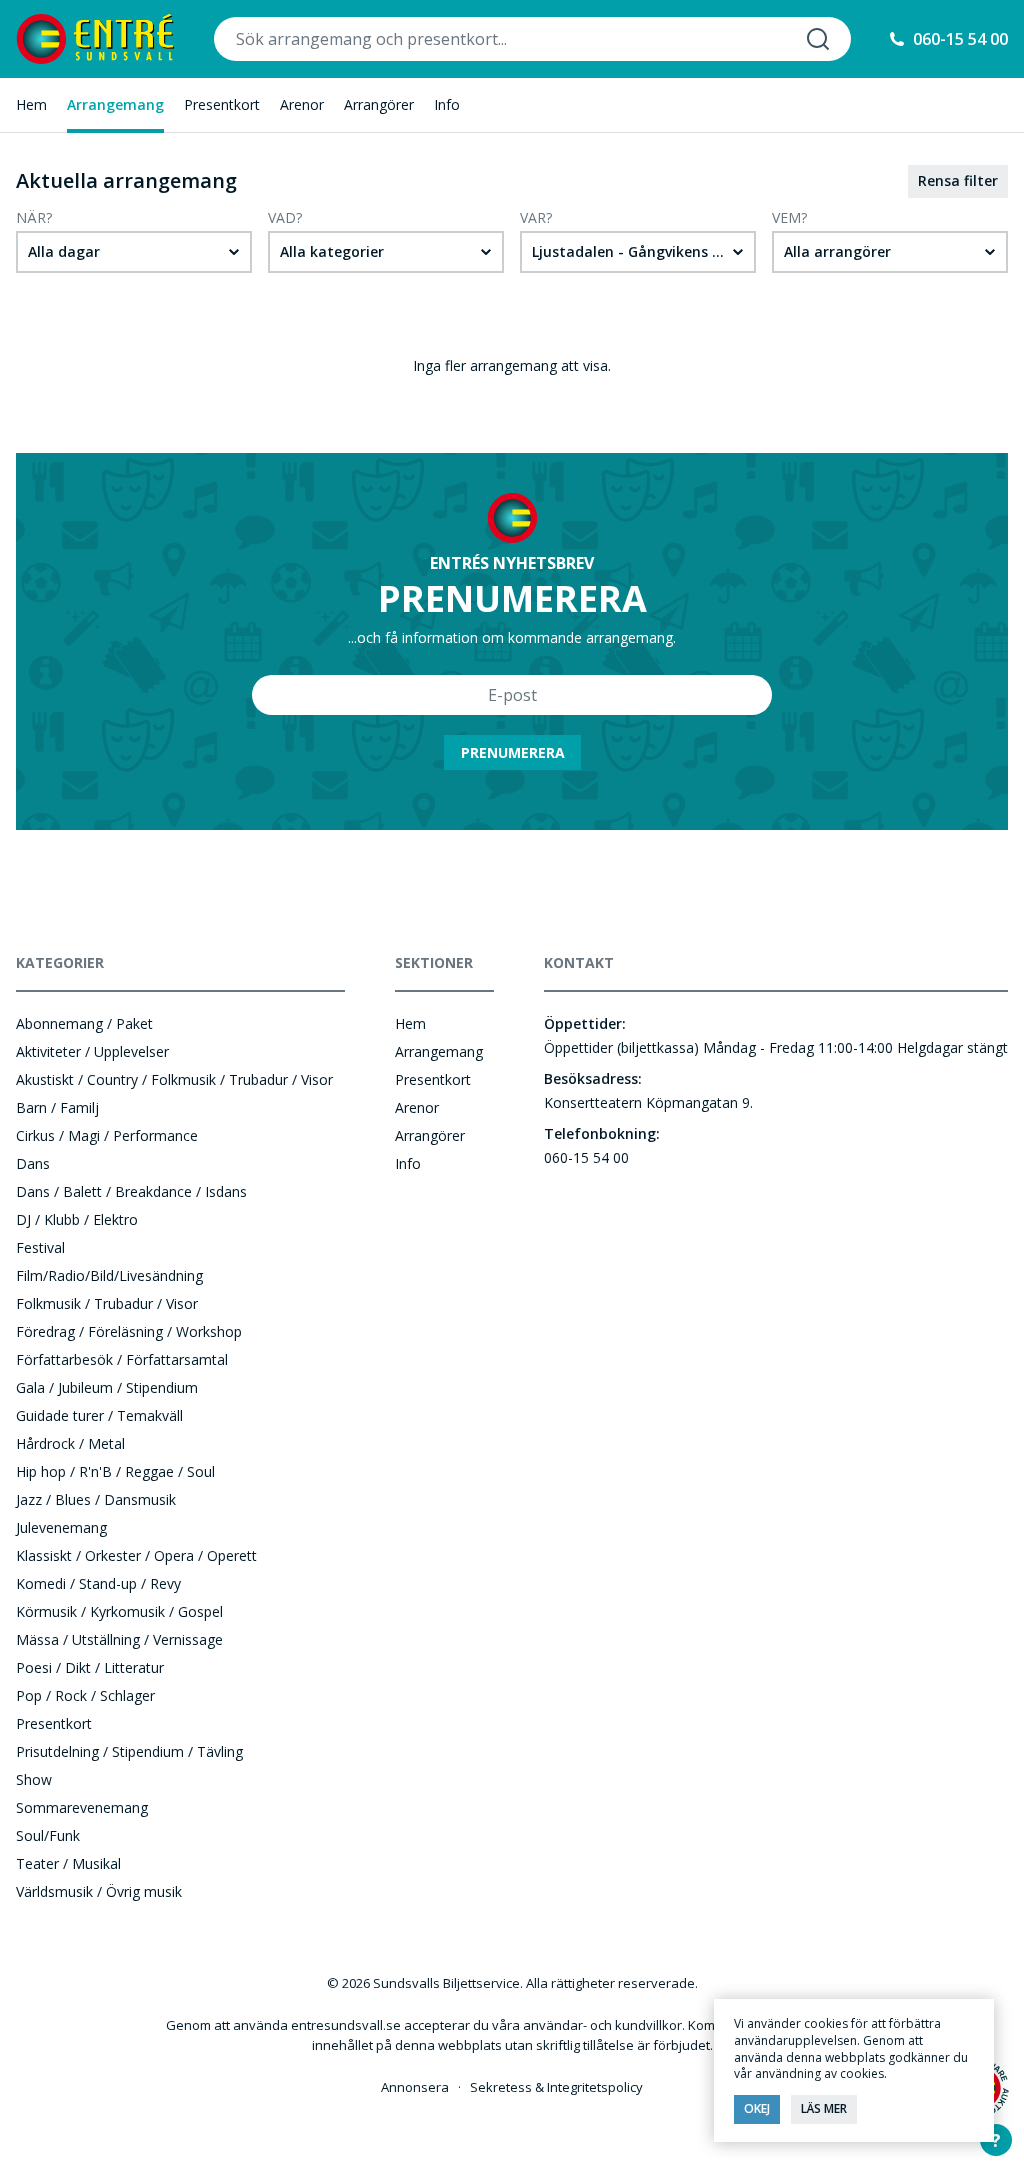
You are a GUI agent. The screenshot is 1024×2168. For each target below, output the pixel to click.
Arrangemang (115, 104)
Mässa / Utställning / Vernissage (119, 1639)
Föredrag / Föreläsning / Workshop (129, 1331)
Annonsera (415, 2087)
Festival (40, 1247)
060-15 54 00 (960, 39)
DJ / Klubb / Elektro (77, 1219)
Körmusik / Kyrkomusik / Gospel (119, 1611)
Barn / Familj (57, 1107)
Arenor (302, 104)
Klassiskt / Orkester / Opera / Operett (136, 1555)
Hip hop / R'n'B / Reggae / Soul (115, 1471)
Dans (33, 1163)
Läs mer (824, 2108)
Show (34, 1779)
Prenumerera (513, 752)
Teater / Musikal (68, 1863)
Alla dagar (64, 251)
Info (447, 104)
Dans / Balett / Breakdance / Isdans (131, 1191)
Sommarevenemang (82, 1807)
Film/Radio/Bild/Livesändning (109, 1275)
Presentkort (222, 104)
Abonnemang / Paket (84, 1023)
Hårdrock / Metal (70, 1443)
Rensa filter (958, 180)
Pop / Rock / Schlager (85, 1695)
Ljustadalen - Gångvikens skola (640, 251)
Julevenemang (61, 1527)
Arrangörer (379, 104)
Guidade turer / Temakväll (99, 1415)
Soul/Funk (48, 1835)
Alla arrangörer (837, 251)
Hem (31, 104)
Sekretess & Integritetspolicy (556, 2087)
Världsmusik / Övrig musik (99, 1891)
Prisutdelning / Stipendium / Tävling (129, 1751)
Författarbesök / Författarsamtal (122, 1359)
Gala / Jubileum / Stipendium (107, 1387)
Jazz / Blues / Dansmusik (96, 1499)
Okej (757, 2108)
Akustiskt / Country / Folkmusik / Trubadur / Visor (174, 1079)
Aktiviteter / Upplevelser (92, 1051)
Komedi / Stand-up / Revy (98, 1583)
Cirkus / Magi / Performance (107, 1135)
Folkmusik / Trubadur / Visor (107, 1303)
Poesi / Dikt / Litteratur (90, 1667)
